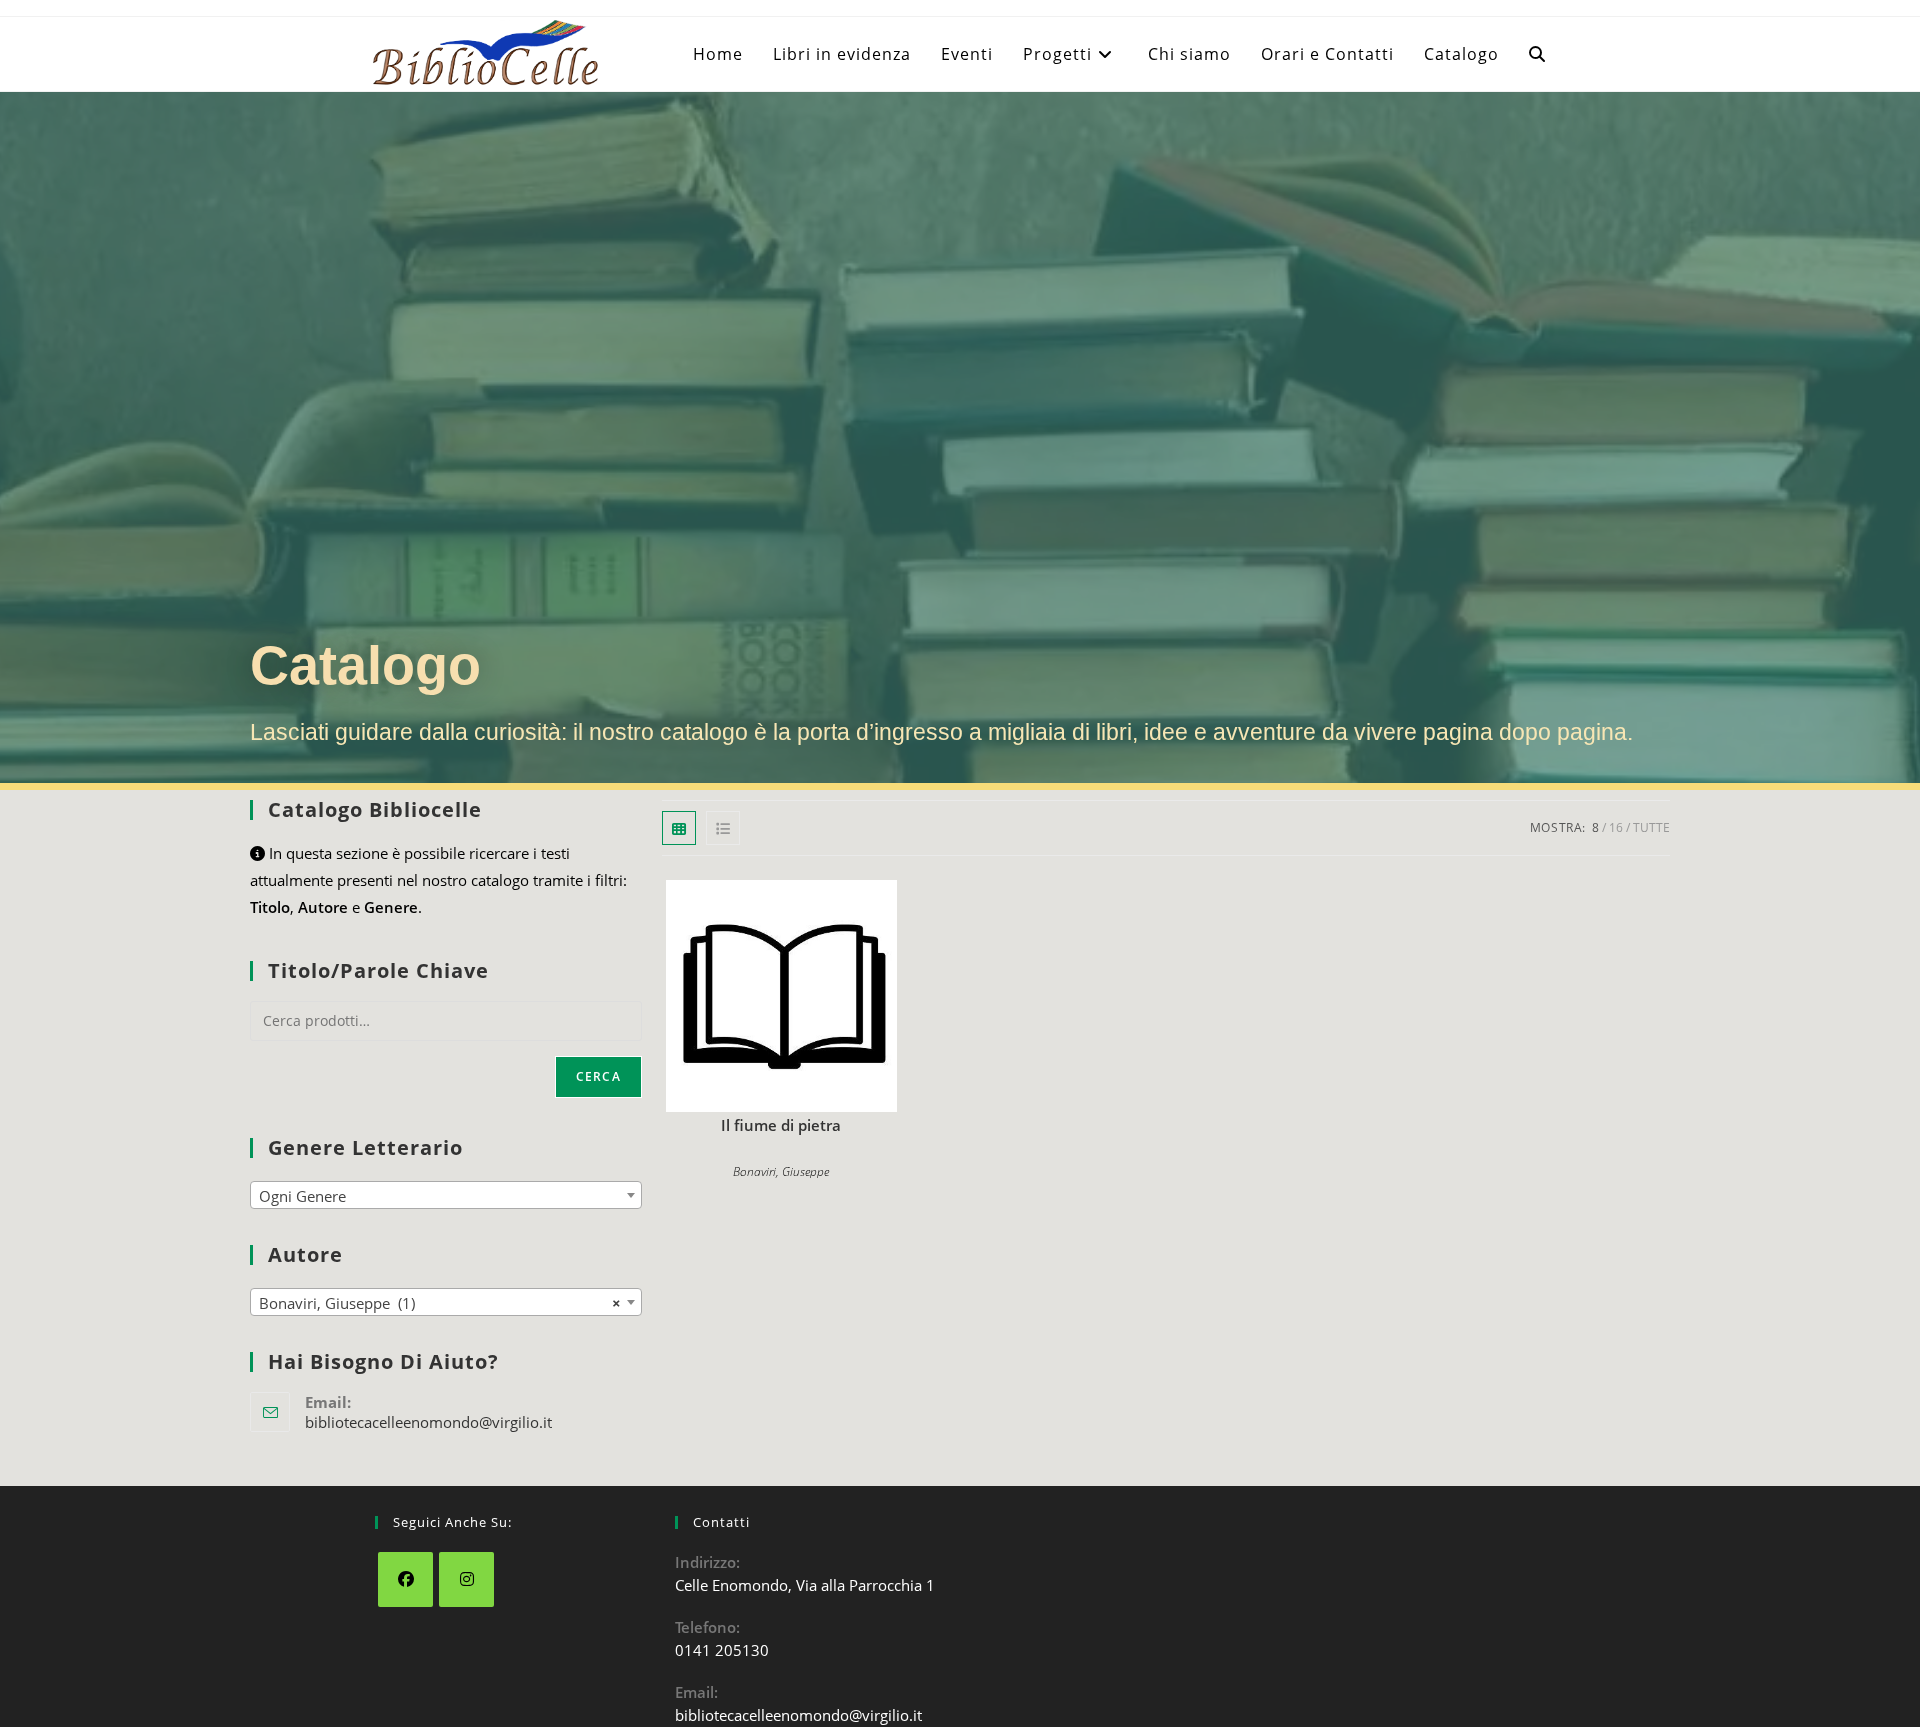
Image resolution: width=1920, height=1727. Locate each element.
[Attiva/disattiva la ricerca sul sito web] (1537, 54)
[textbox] (446, 1196)
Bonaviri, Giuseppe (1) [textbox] (440, 1303)
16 (1616, 827)
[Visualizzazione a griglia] (679, 828)
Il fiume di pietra (781, 1125)
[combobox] (446, 1195)
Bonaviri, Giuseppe (781, 1171)
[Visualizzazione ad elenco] (723, 828)
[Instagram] (466, 1579)
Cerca (598, 1076)
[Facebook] (405, 1579)
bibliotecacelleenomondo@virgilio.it (428, 1422)
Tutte (1651, 827)
